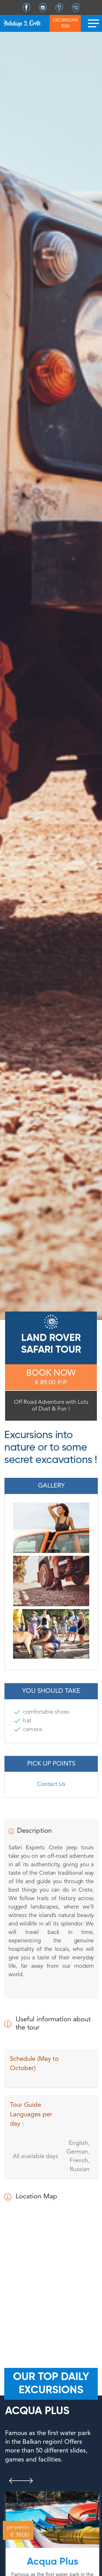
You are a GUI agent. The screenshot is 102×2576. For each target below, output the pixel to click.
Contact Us (51, 1784)
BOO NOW (51, 1378)
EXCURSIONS (65, 24)
